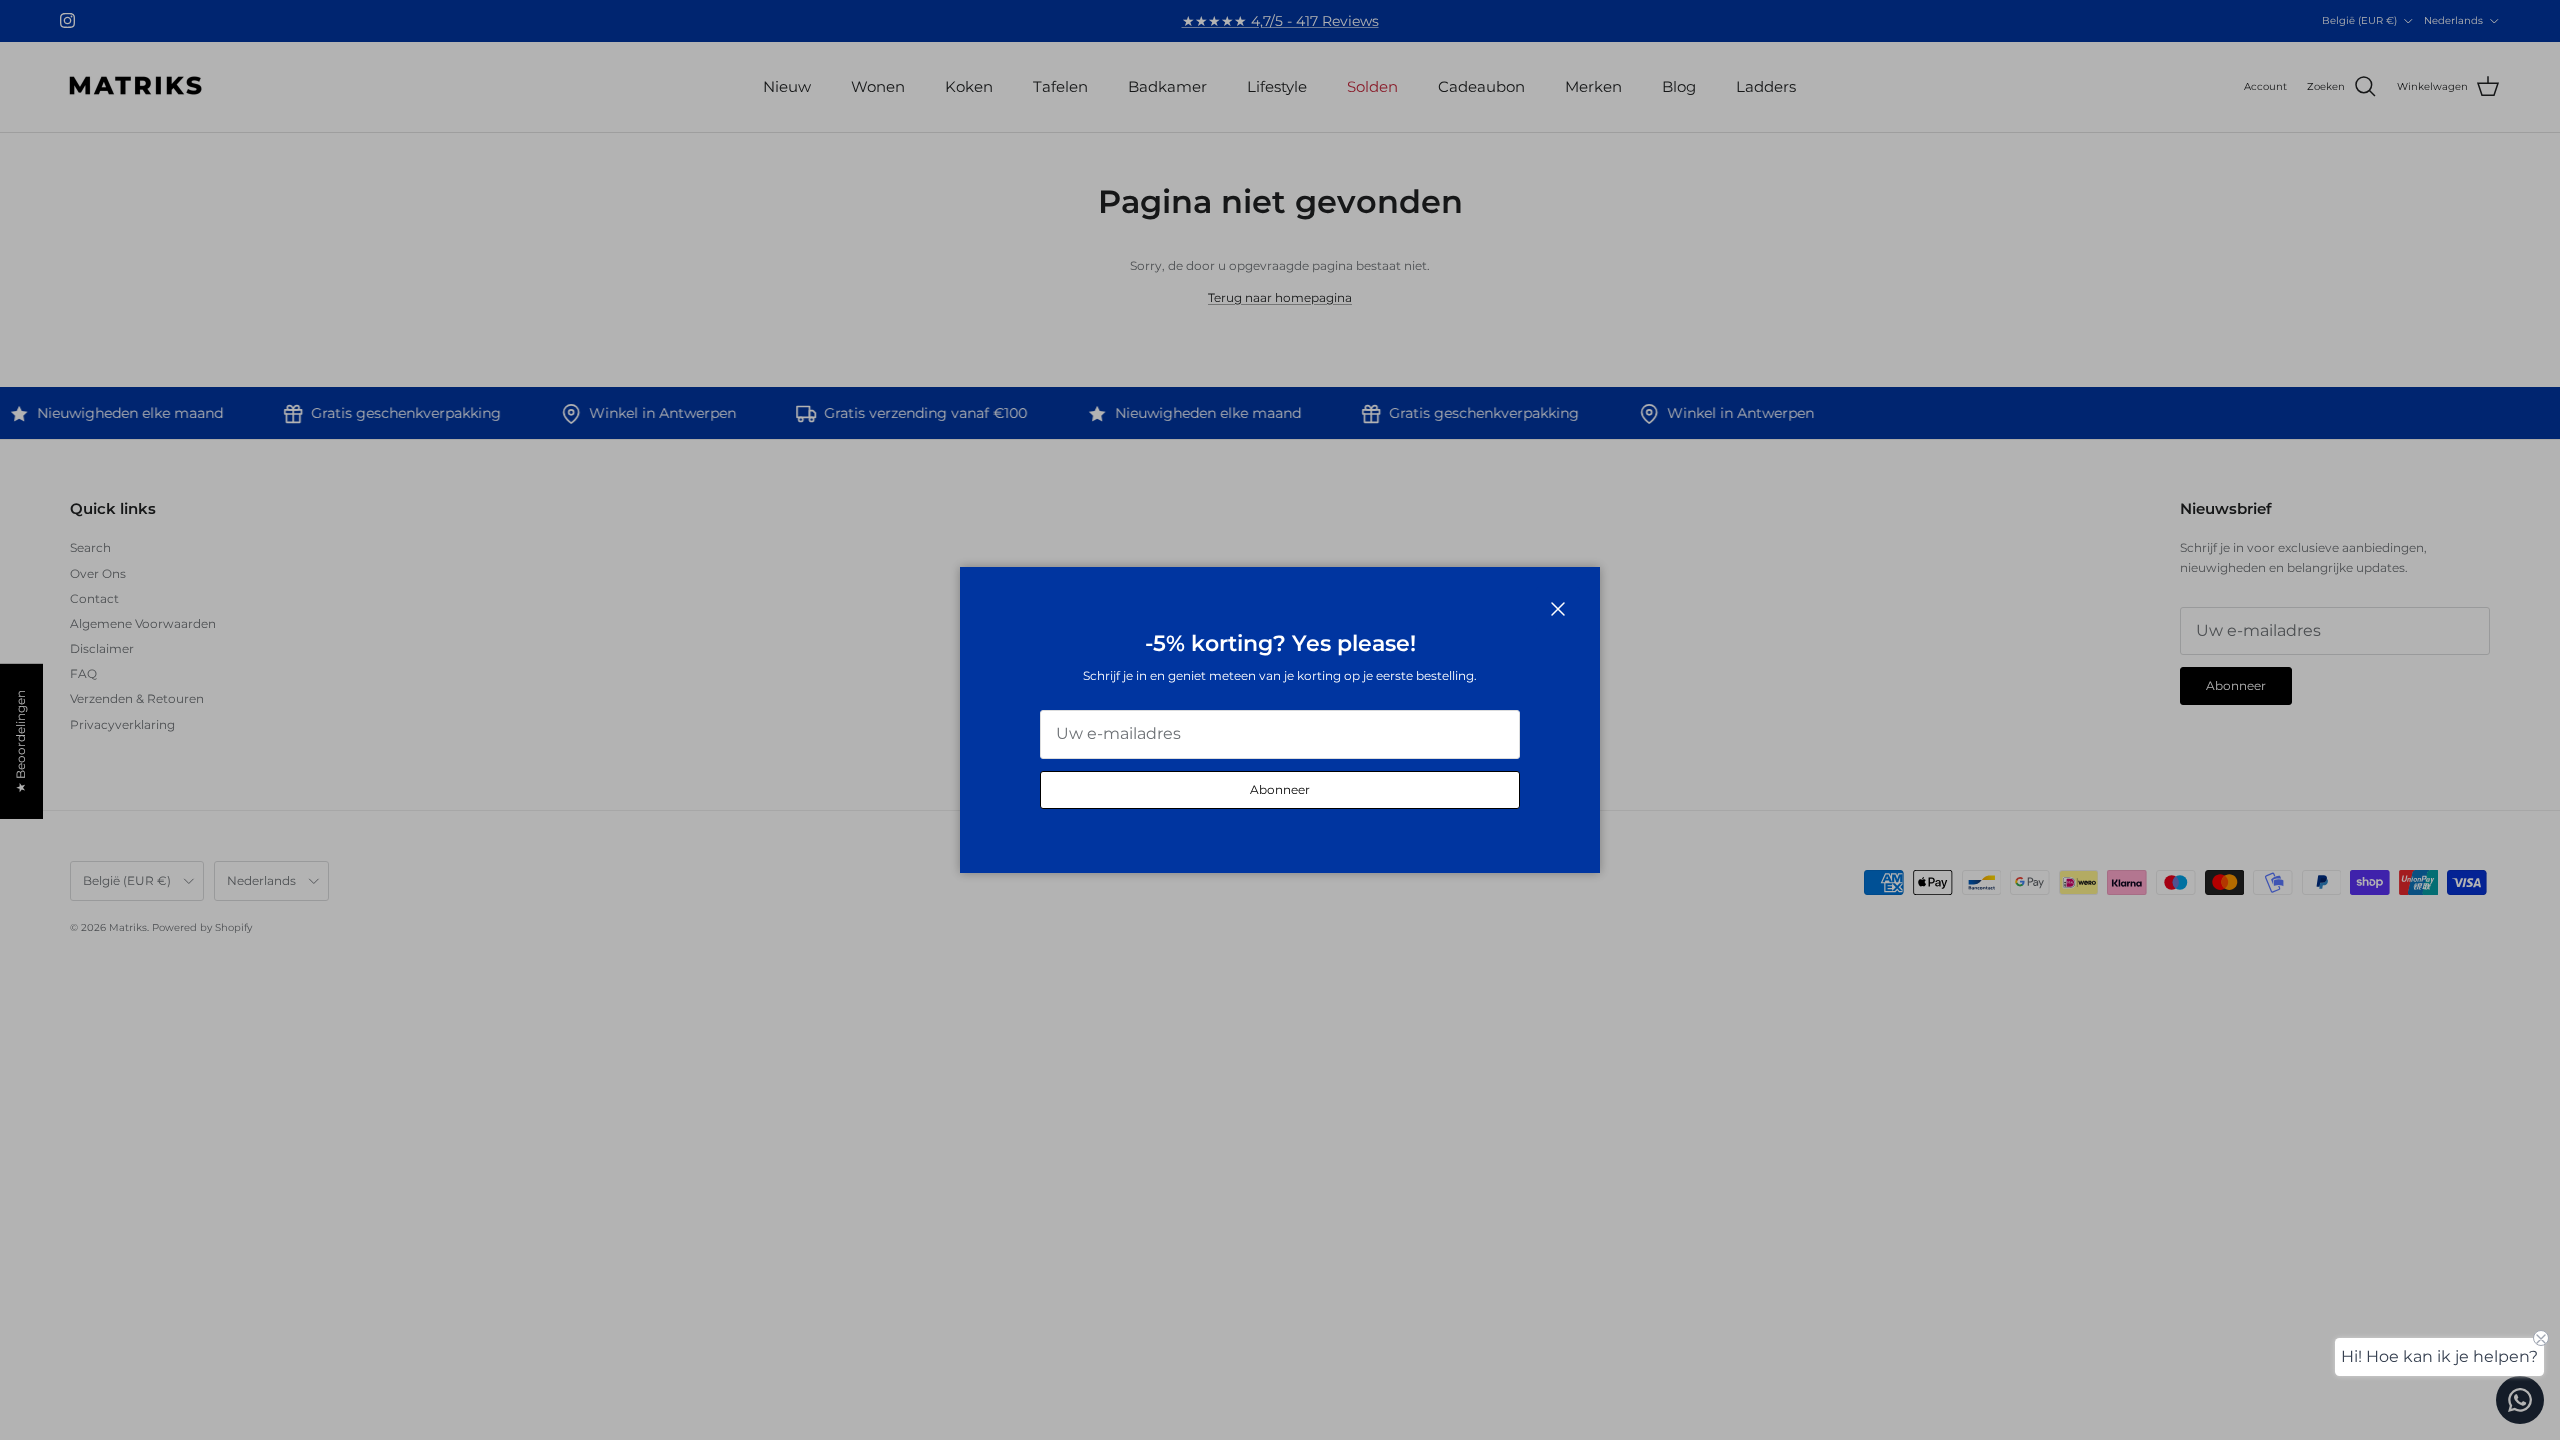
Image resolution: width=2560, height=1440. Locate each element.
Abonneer (1280, 789)
